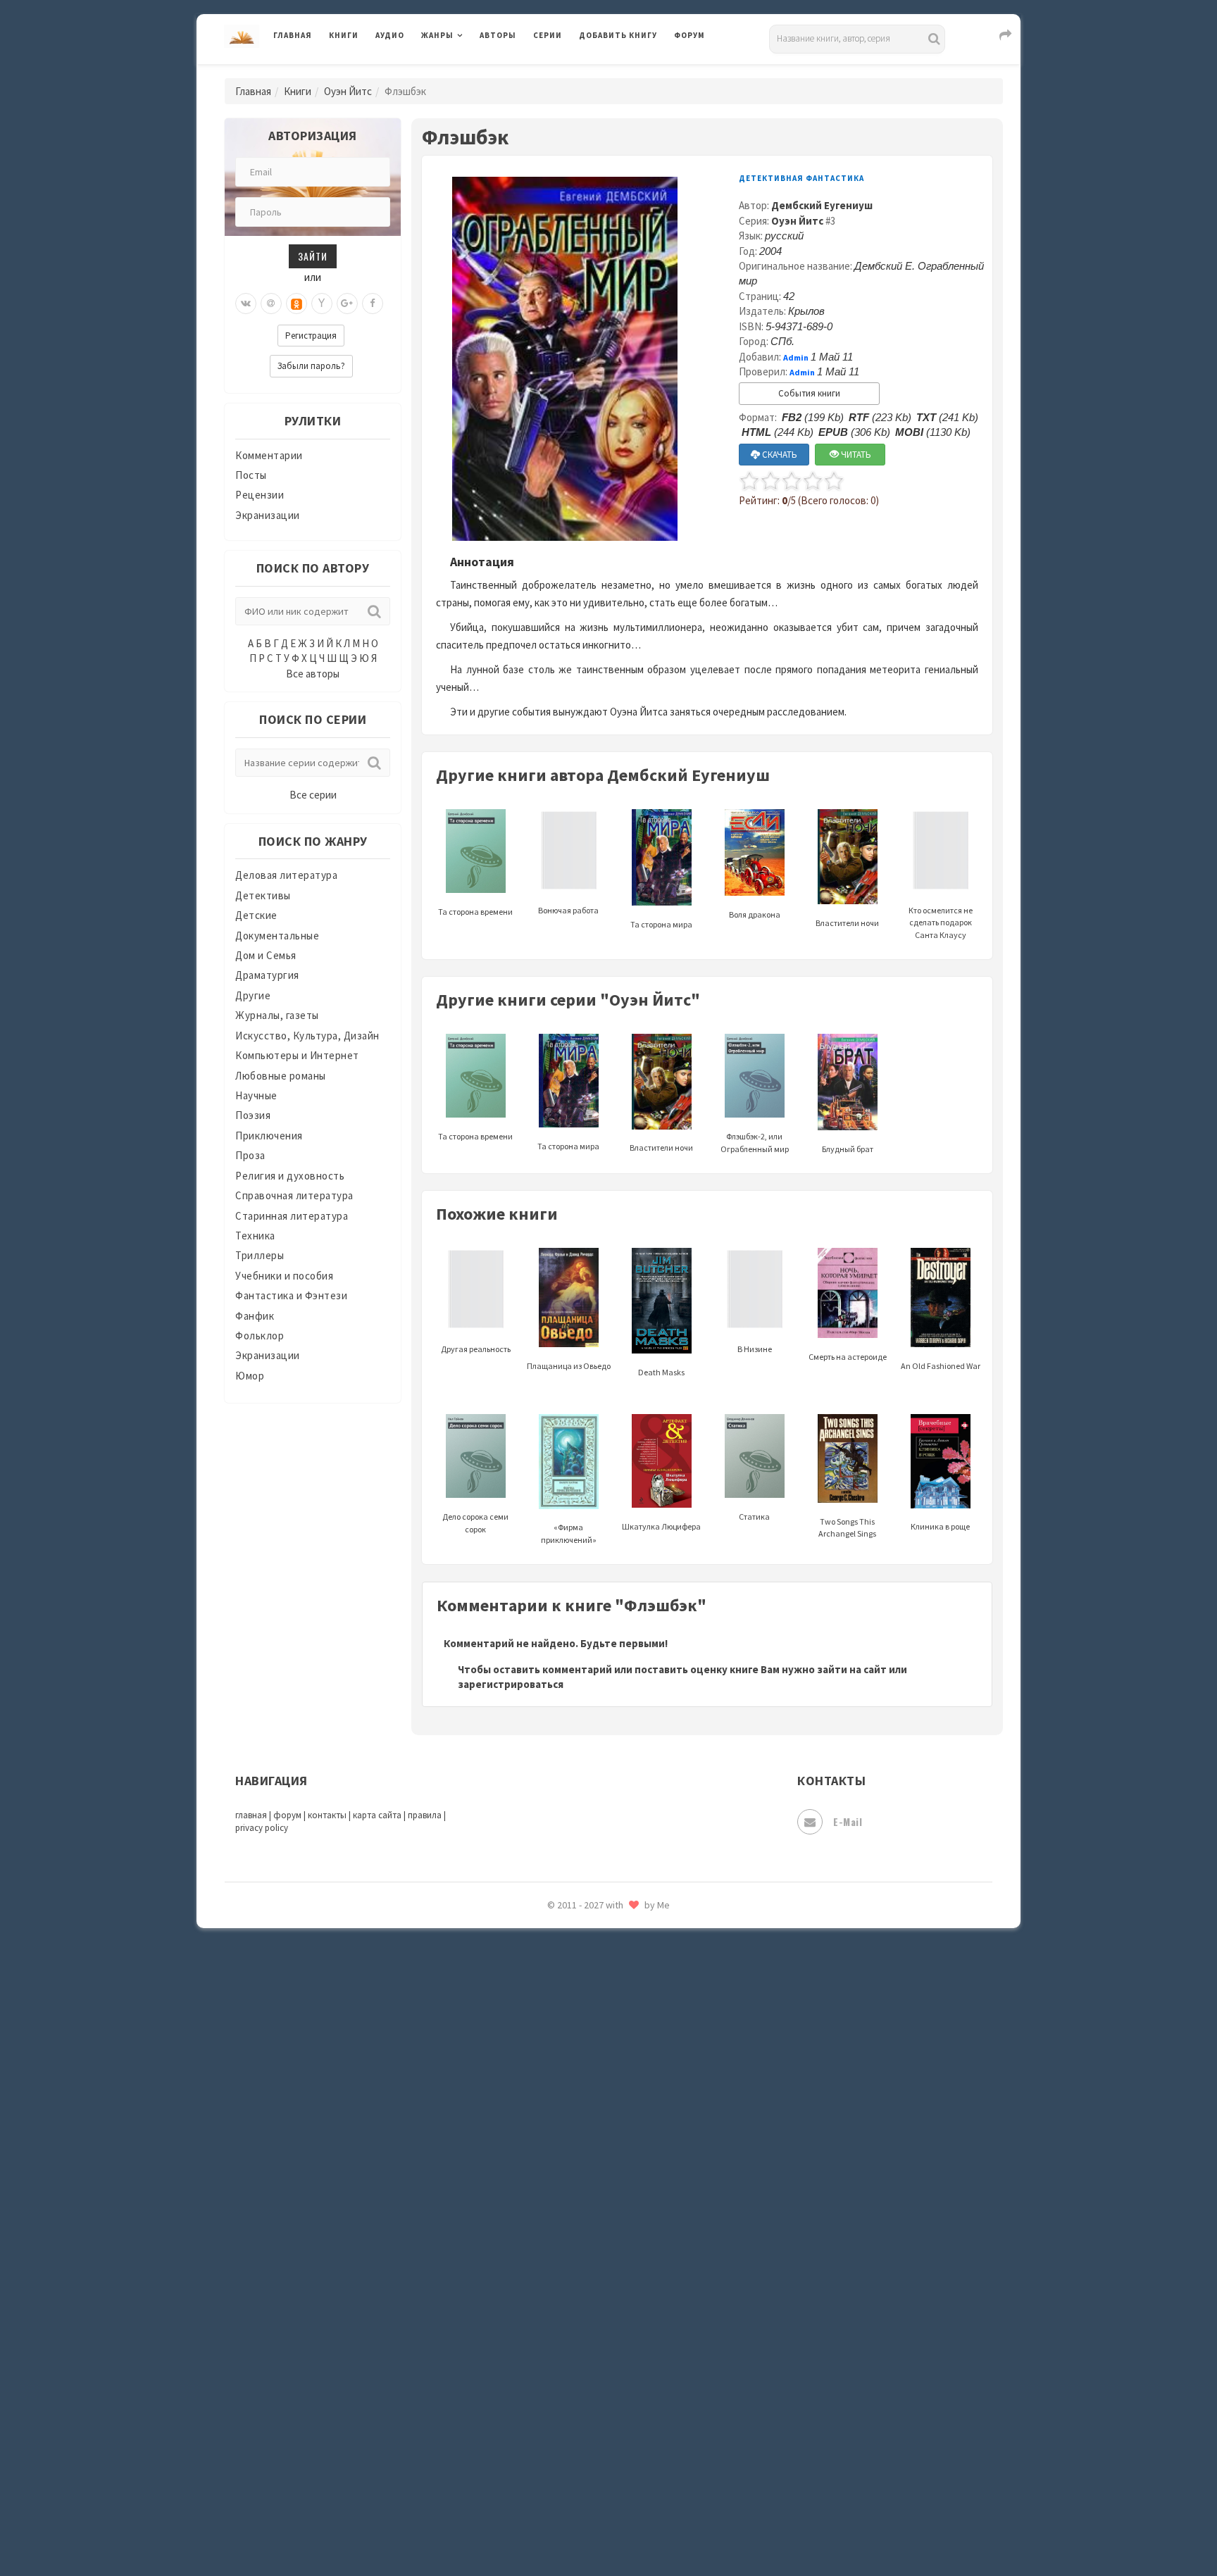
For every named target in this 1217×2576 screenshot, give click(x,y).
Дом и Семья (266, 955)
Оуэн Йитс (348, 91)
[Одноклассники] (297, 304)
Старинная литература (292, 1216)
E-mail (848, 1821)
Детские (256, 915)
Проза (250, 1155)
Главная (293, 35)
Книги (344, 35)
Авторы (498, 35)
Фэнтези (601, 2339)
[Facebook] (373, 304)
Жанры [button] (437, 35)
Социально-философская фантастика (673, 2150)
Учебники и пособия (284, 1276)
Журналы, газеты (277, 1015)
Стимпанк (605, 2182)
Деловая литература (629, 72)
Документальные (277, 936)
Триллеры (260, 1255)
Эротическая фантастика (643, 2465)
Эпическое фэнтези (628, 2434)
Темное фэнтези (620, 2213)
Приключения (269, 1136)
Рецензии (260, 495)
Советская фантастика (636, 2087)
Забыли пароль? (311, 366)
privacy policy (262, 1828)
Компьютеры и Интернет (297, 1055)
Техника (255, 1236)
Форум (689, 35)
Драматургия (267, 975)
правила (425, 1815)
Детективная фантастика (801, 178)
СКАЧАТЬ (779, 455)
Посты (251, 475)
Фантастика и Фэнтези (291, 1295)
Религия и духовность (290, 1176)
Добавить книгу (618, 35)
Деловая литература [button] (471, 72)
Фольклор (260, 1336)
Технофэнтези (616, 2245)
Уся (589, 2308)
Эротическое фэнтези (634, 2496)
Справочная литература (294, 1195)
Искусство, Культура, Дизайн (307, 1036)
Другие (253, 995)
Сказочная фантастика (637, 2025)
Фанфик (255, 1316)
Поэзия (253, 1115)
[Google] (347, 304)
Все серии (313, 795)
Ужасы (596, 2276)
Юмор (250, 1376)
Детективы (263, 895)
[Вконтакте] (246, 304)
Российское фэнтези (631, 1993)
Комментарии (269, 455)
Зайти (313, 256)
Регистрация (311, 336)
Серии (548, 35)
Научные (256, 1095)
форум (287, 1815)
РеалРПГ (600, 1961)
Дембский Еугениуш (822, 205)
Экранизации (268, 515)
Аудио (390, 35)
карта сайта (377, 1815)
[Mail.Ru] (271, 304)
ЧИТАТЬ (855, 455)
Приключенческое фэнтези (647, 1930)
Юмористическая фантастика (654, 2528)
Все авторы (313, 674)
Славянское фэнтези (631, 2056)
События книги (809, 393)
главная (251, 1815)
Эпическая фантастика (637, 2402)
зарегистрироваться (511, 1684)
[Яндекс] (322, 304)
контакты (327, 1815)
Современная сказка (630, 2119)
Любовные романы (281, 1076)
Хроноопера (609, 2370)
